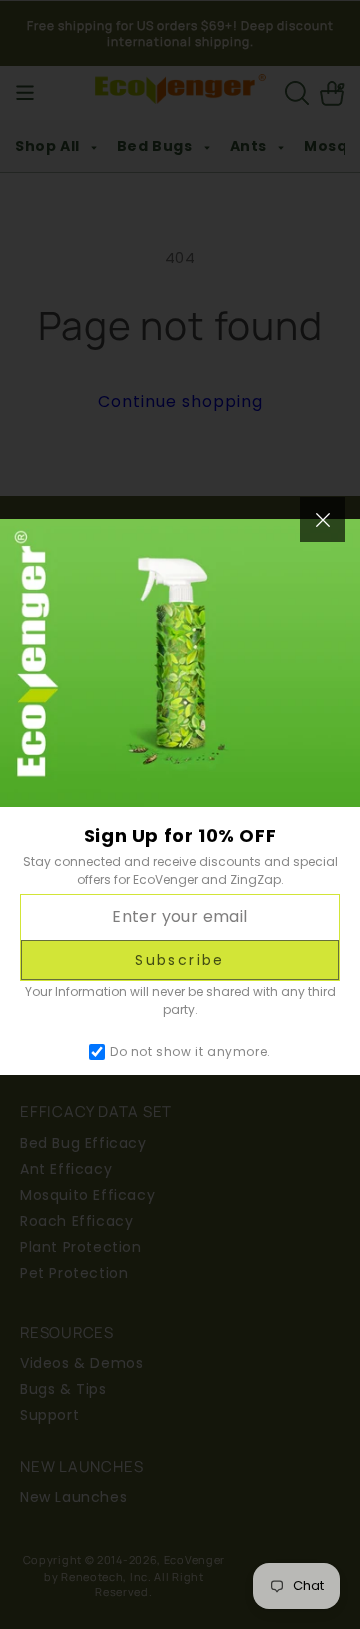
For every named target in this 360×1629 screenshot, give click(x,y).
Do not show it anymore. (190, 1052)
